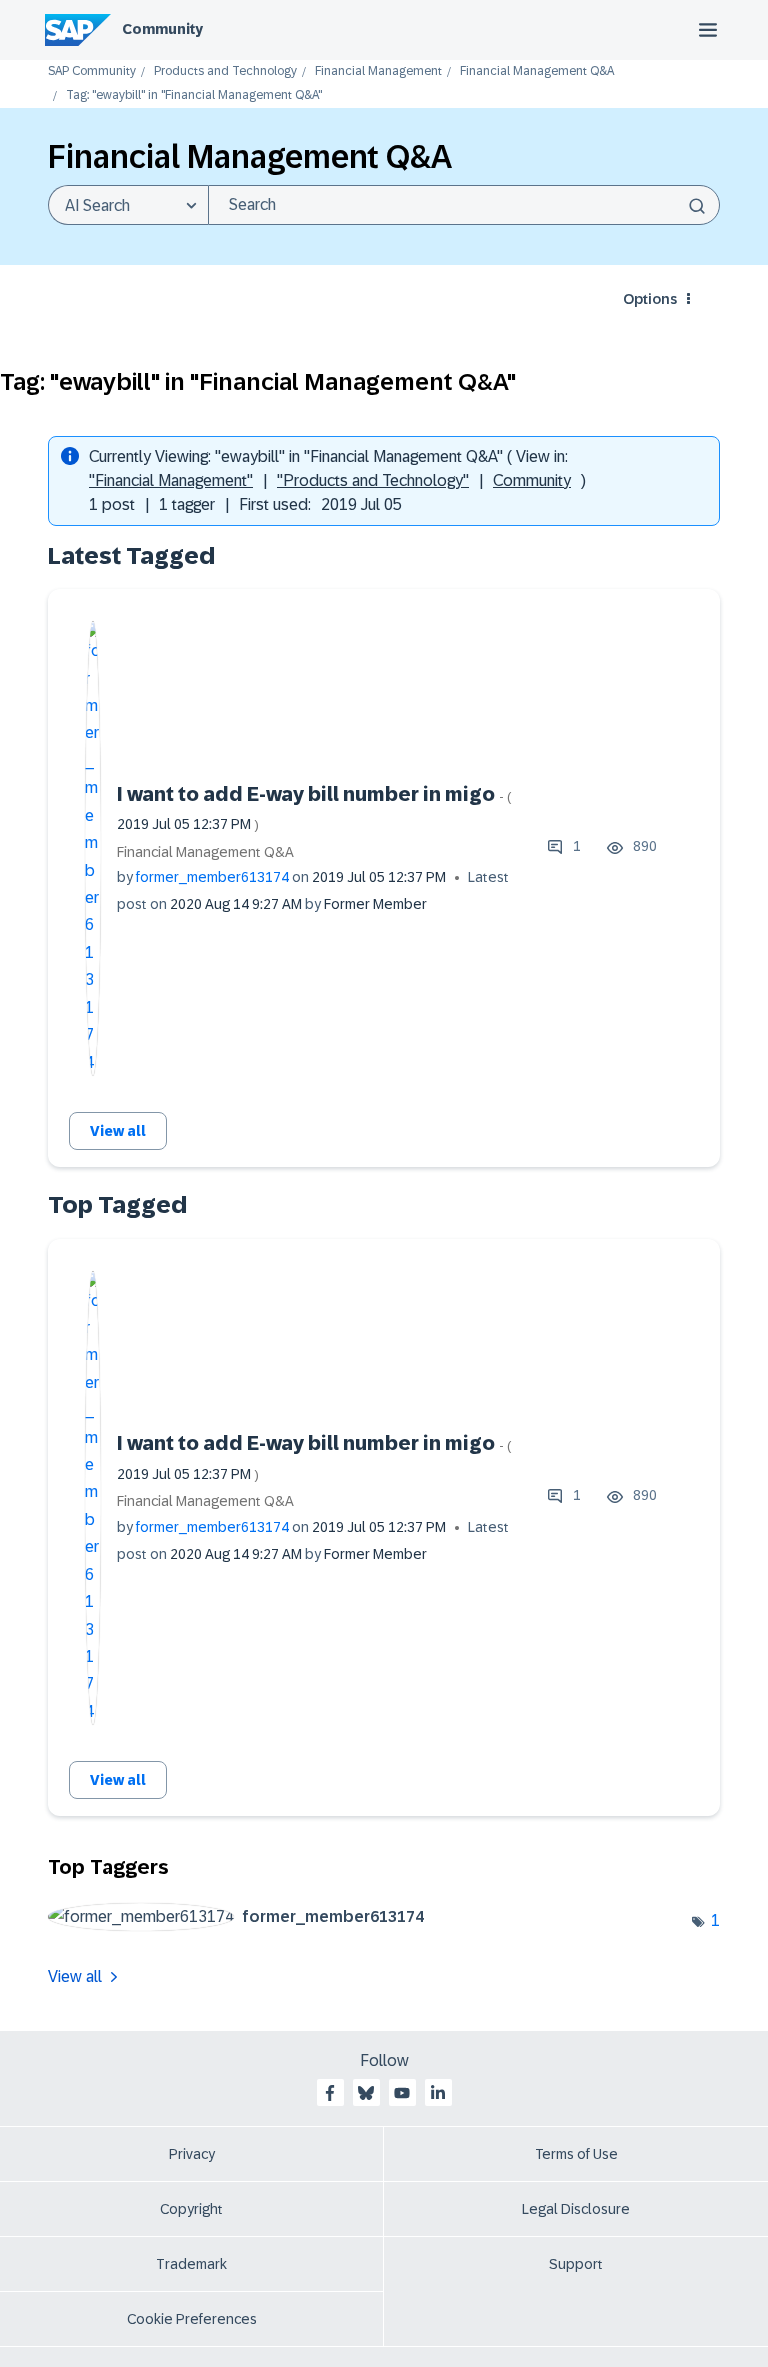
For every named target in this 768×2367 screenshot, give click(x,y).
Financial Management (378, 71)
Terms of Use (576, 2154)
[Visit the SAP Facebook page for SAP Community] (330, 2093)
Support (576, 2264)
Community (162, 29)
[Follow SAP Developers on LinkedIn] (438, 2093)
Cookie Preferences (192, 2319)
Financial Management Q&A (537, 71)
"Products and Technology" (373, 480)
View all (118, 1131)
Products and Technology (225, 71)
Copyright (191, 2209)
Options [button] (650, 299)
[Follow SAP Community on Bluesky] (366, 2093)
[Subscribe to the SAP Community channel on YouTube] (402, 2093)
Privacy (192, 2154)
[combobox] (464, 205)
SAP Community (92, 71)
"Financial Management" (171, 480)
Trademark (191, 2264)
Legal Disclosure (576, 2209)
